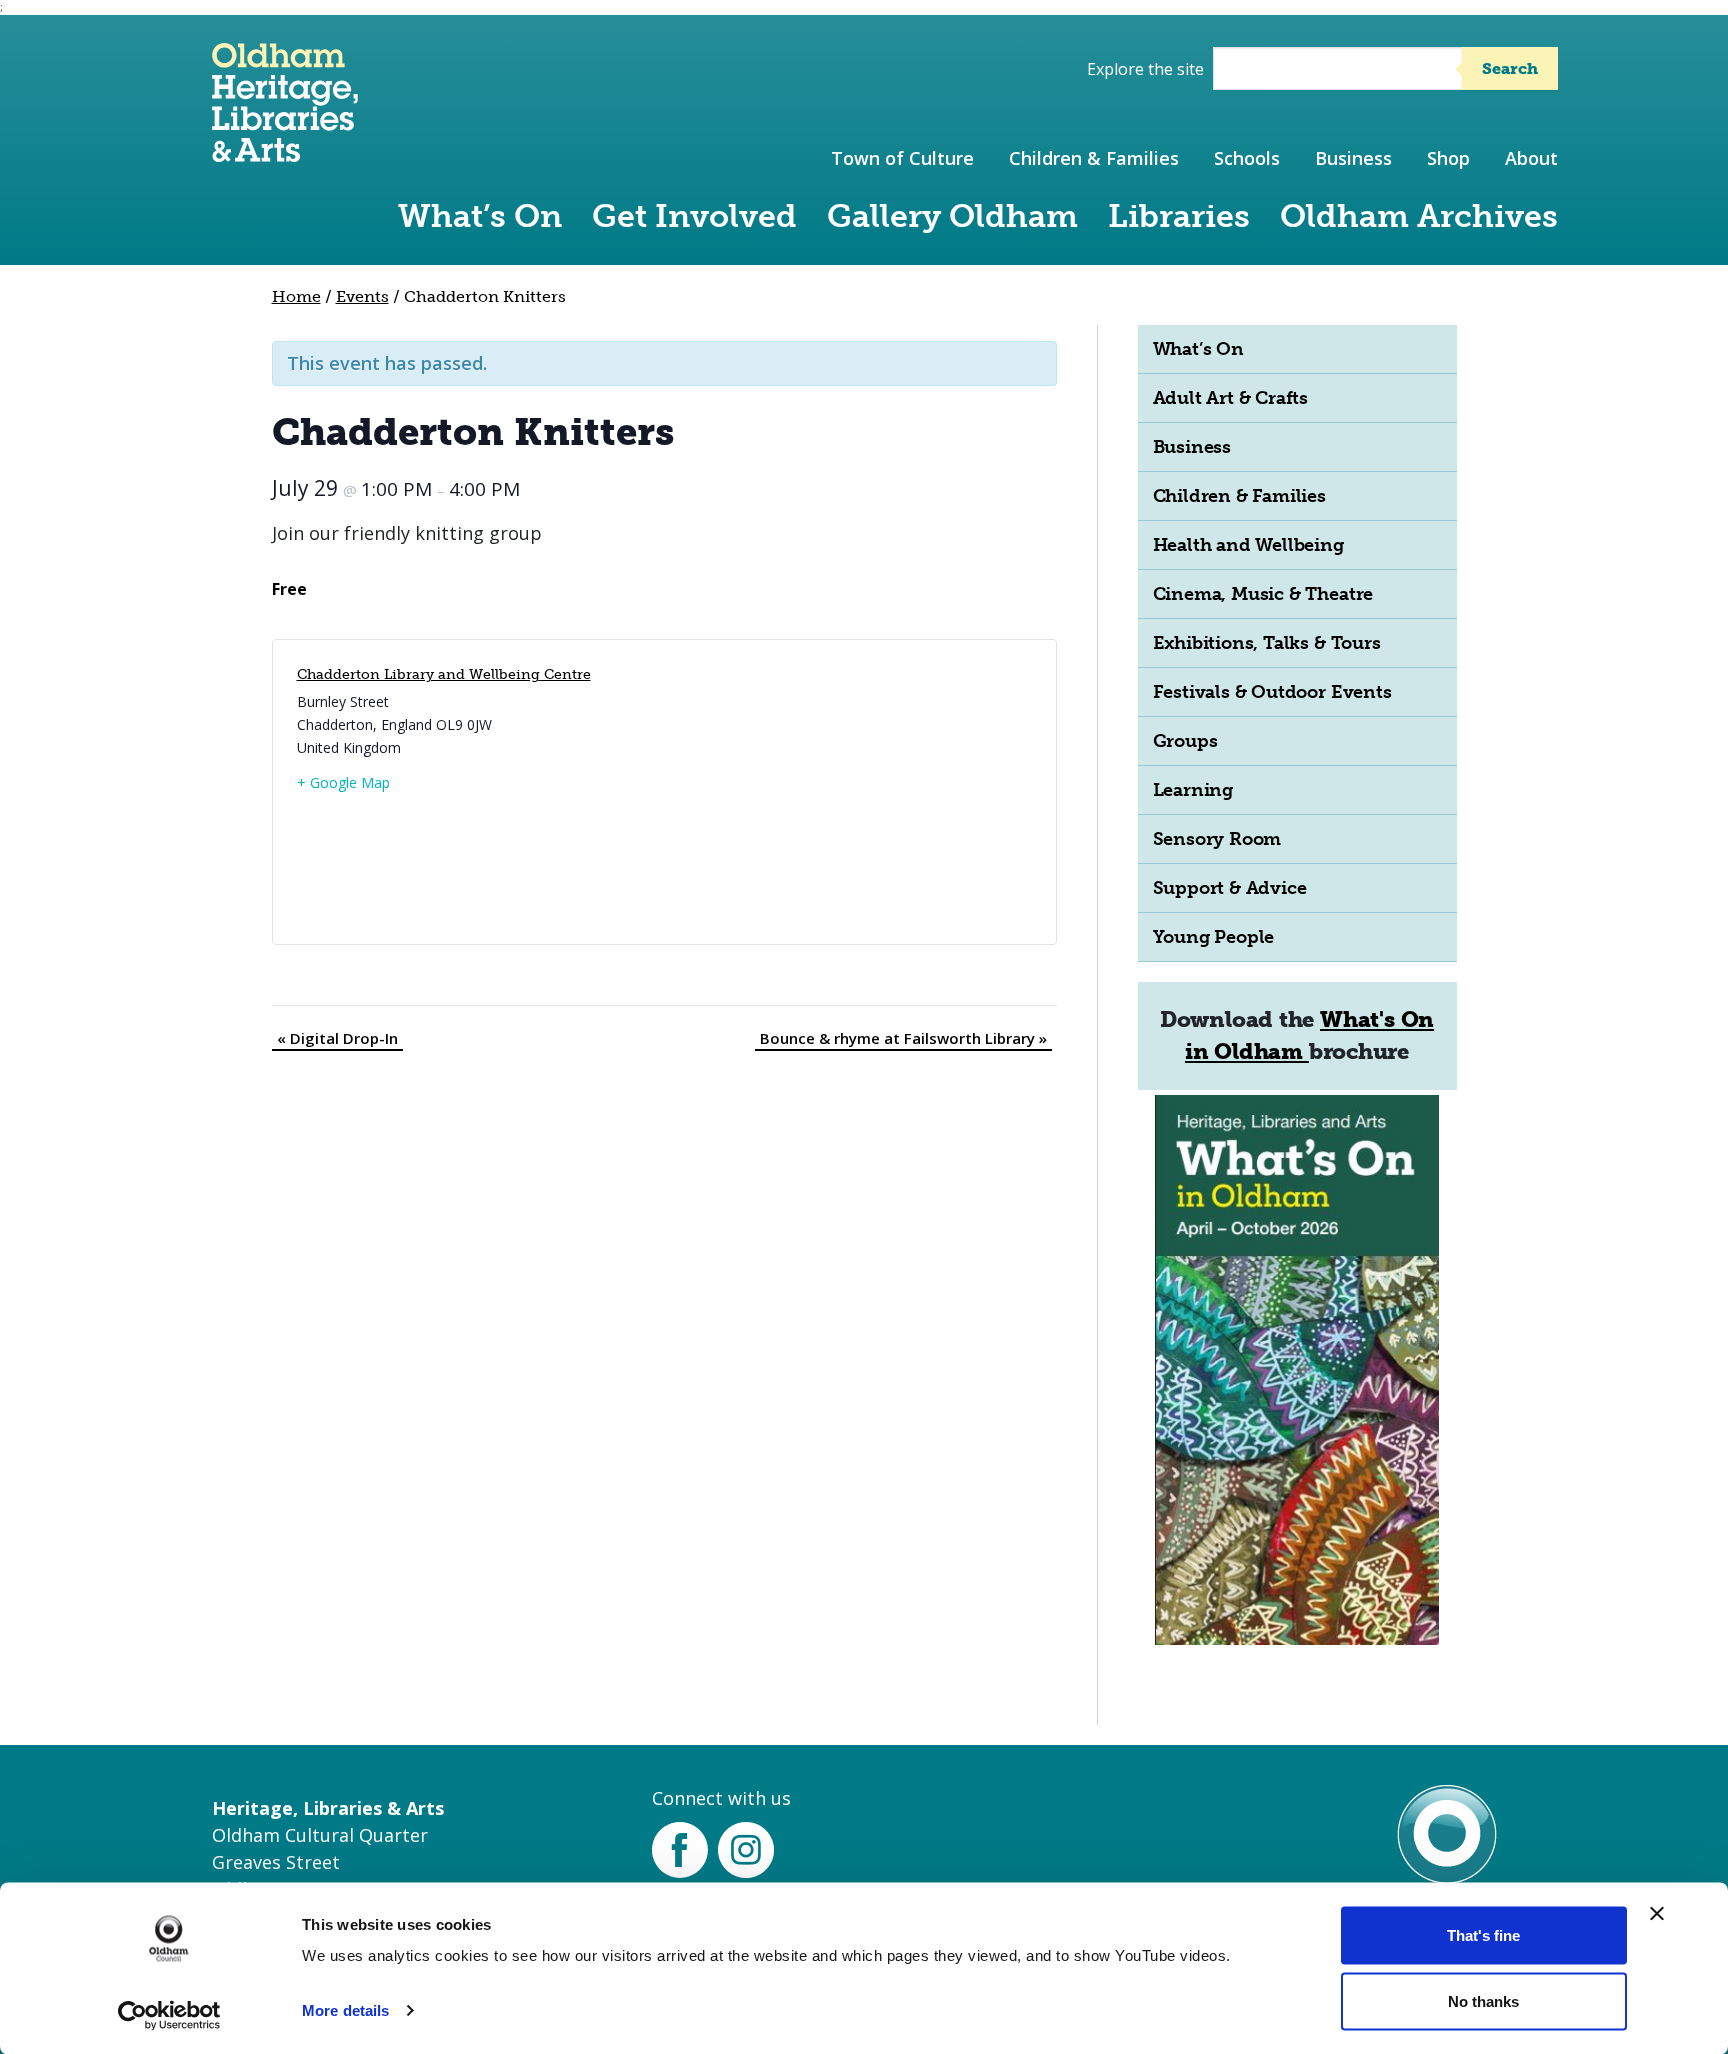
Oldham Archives (1419, 216)
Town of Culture (902, 158)
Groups (1185, 741)
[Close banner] (1657, 1914)
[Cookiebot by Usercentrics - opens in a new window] (169, 2015)
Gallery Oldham (952, 216)
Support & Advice (1230, 888)
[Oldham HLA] (285, 152)
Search (1510, 68)
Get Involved (694, 216)
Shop (1448, 158)
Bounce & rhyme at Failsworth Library (903, 1038)
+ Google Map (343, 782)
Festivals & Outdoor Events (1272, 692)
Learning (1193, 790)
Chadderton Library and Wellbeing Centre (444, 674)
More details (345, 2010)
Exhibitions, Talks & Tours (1267, 643)
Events (362, 296)
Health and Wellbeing (1248, 545)
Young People (1214, 937)
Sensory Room (1217, 839)
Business (1353, 158)
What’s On (480, 216)
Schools (1247, 158)
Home (296, 296)
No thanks (1483, 2000)
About (1531, 158)
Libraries (1179, 216)
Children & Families (1094, 158)
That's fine (1483, 1935)
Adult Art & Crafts (1231, 398)
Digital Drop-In (337, 1038)
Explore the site (1145, 69)
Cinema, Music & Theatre (1263, 594)
